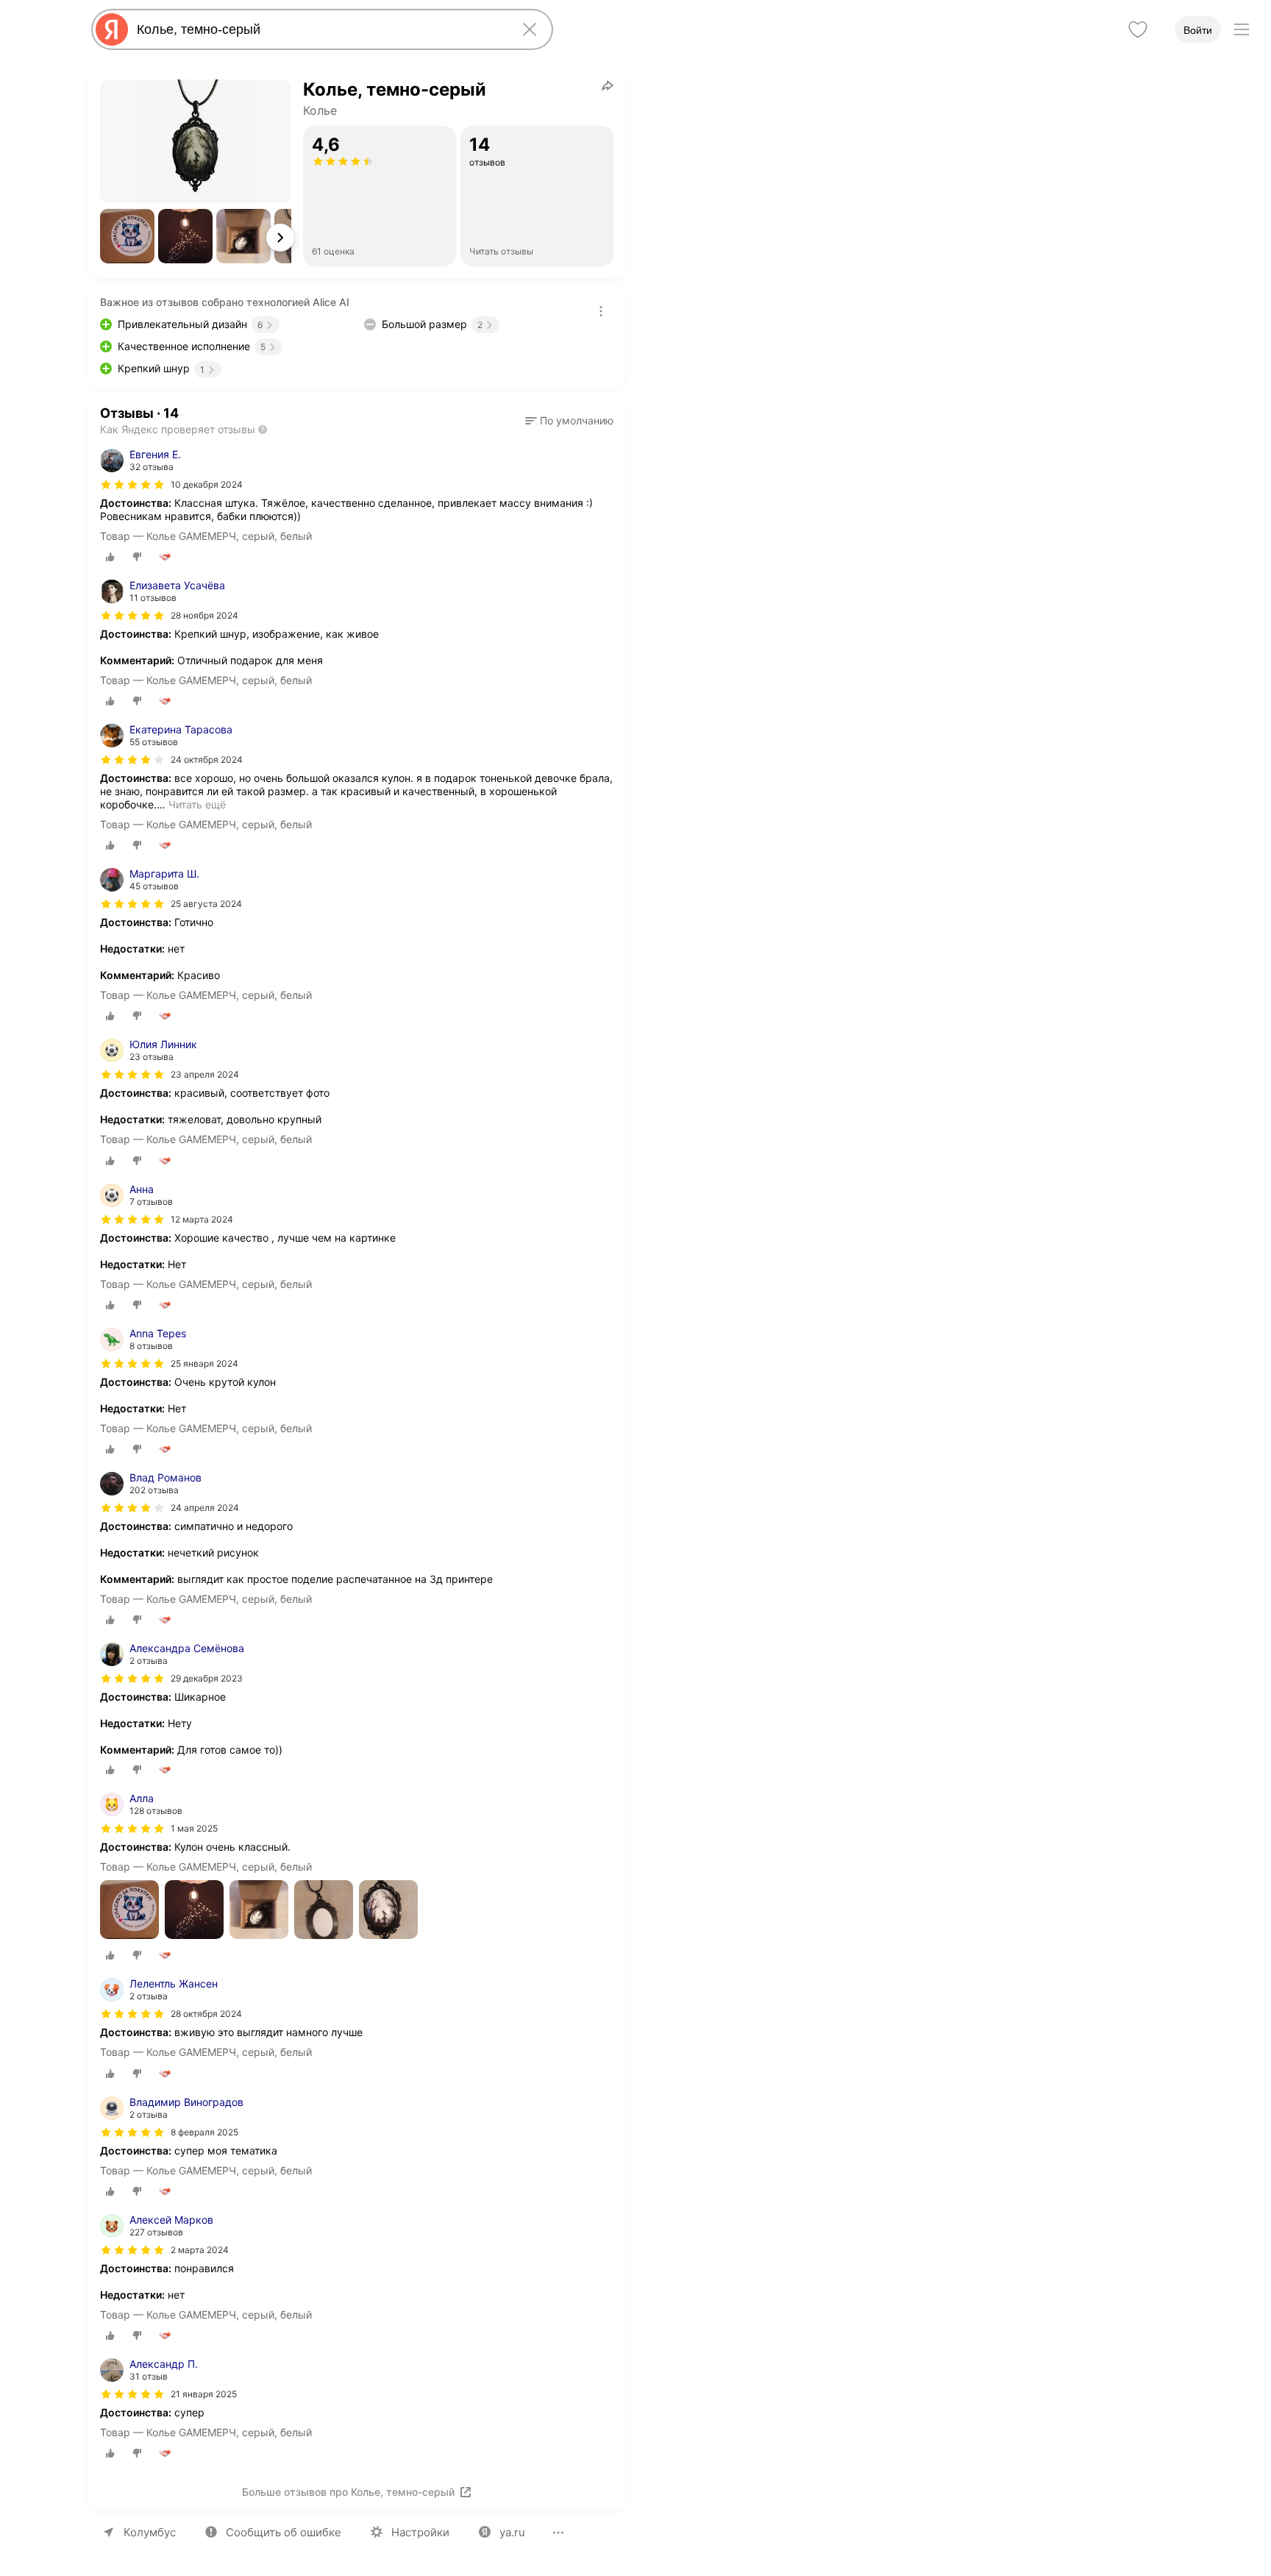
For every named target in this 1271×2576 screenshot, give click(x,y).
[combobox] (319, 29)
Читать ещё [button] (197, 804)
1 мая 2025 (194, 1828)
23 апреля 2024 (205, 1074)
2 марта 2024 (200, 2250)
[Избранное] (1138, 29)
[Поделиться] (608, 85)
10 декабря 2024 (207, 484)
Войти (1198, 30)
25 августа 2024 (206, 904)
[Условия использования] (601, 311)
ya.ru (512, 2532)
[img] (132, 485)
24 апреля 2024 (205, 1508)
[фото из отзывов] (129, 1911)
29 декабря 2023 (207, 1678)
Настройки (420, 2532)
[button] (127, 236)
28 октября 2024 (206, 2014)
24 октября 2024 (207, 759)
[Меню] (1242, 29)
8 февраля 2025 (204, 2132)
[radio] (110, 557)
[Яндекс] (112, 29)
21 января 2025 (204, 2394)
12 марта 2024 (202, 1219)
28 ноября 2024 (204, 615)
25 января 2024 (204, 1363)
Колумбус (150, 2532)
